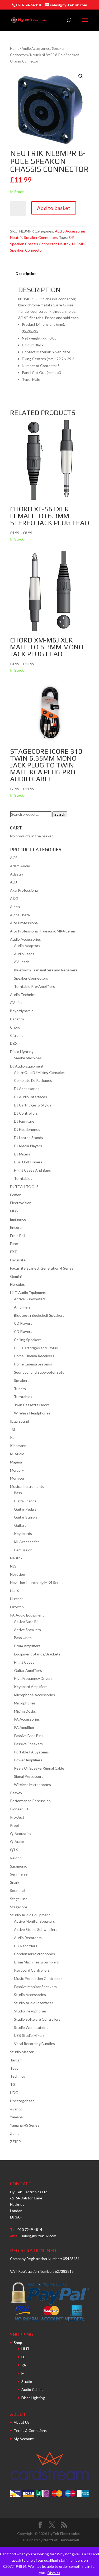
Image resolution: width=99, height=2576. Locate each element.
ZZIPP (15, 2142)
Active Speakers (27, 1630)
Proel (14, 1825)
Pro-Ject (17, 1817)
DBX (14, 1043)
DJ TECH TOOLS (24, 1187)
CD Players (23, 1323)
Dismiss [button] (54, 2573)
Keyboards (23, 1533)
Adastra (17, 874)
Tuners (20, 1389)
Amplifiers (22, 1307)
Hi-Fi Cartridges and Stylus (36, 1348)
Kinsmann (18, 1446)
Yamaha (16, 2117)
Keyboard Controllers (32, 1970)
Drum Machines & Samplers (36, 1962)
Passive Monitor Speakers (35, 1987)
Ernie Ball (18, 1236)
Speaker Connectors (41, 237)
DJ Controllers (26, 1113)
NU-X (15, 1591)
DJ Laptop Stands (29, 1138)
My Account (24, 2439)
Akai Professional (24, 890)
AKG (14, 898)
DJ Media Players (28, 1146)
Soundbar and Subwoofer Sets (39, 1372)
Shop (18, 2343)
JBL (13, 1429)
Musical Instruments (27, 1486)
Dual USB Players (28, 1162)
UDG (14, 2093)
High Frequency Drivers (33, 1678)
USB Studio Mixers (29, 2035)
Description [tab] (26, 273)
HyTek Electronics (64, 2533)
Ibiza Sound (20, 1421)
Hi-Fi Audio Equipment (28, 1293)
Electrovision (21, 1203)
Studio (27, 2381)
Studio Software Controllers (37, 2019)
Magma (16, 1462)
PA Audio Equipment (27, 1615)
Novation (18, 1574)
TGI (13, 2084)
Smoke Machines (28, 1058)
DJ (23, 2357)
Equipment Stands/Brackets (37, 1654)
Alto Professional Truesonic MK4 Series (43, 931)
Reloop (16, 1858)
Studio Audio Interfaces (34, 2003)
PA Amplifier (24, 1727)
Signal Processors (29, 1776)
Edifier (15, 1195)
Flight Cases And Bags (32, 1170)
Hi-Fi (25, 2349)
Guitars (20, 1525)
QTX (14, 1850)
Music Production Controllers (38, 1978)
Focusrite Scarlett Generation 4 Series (42, 1268)
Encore (16, 1227)
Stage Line (19, 1899)
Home (15, 48)
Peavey (16, 1793)
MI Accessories (27, 1542)
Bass (18, 1493)
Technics (18, 2076)
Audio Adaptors (27, 946)
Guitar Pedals (25, 1509)
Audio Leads (24, 954)
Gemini (16, 1276)
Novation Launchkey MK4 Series (37, 1582)
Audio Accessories (36, 48)
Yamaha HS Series (25, 2125)
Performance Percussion (30, 1801)
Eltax (14, 1211)
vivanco (16, 2109)
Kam (14, 1437)
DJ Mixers (22, 1154)
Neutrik (16, 237)
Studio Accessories (30, 1995)
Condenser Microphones (34, 1954)
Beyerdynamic (22, 1011)
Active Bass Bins (28, 1621)
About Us (22, 2422)
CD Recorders (26, 1946)
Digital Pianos (25, 1501)
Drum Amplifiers (27, 1646)
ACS (14, 858)
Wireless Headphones (32, 1413)
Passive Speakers (28, 1744)
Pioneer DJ (19, 1809)
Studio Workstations (31, 2027)
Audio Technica (23, 995)
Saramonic (18, 1866)
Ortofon (17, 1607)
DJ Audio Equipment (27, 1066)
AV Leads (22, 962)
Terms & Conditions (30, 2430)
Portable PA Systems (31, 1752)
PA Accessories (27, 1719)
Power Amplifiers (28, 1760)
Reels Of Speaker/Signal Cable (39, 1768)
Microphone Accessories (34, 1695)
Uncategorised (22, 2101)
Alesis (15, 907)
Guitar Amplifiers (28, 1670)
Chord (15, 1027)
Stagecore (19, 1907)
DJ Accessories (27, 1089)
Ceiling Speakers (28, 1340)
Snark (15, 1882)
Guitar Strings (26, 1517)
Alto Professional (24, 923)
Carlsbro (17, 1019)
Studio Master (22, 2052)
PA (24, 2365)
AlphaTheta (20, 915)
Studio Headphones (30, 2011)
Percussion (23, 1550)
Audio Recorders (28, 1938)
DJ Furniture (24, 1121)
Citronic (17, 1035)
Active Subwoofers (30, 1299)
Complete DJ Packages (33, 1080)
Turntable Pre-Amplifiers (34, 986)
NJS (13, 1566)
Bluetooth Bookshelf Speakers (39, 1315)
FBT (13, 1252)
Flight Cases (24, 1662)
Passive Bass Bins (29, 1736)
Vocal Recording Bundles (34, 2044)
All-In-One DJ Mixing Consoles (39, 1072)
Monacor (17, 1478)
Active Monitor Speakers (34, 1921)
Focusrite (18, 1260)
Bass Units (23, 1638)
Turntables (23, 1178)
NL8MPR (79, 244)
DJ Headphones (27, 1129)
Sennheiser (19, 1874)
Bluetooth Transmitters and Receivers (46, 970)
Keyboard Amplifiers (31, 1687)
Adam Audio (20, 866)
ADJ (13, 882)
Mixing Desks (25, 1711)
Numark (16, 1599)
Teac (14, 2068)
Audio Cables (32, 2389)
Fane (14, 1244)
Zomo (15, 2133)
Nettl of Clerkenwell (61, 2540)
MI (24, 2373)
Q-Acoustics (21, 1834)
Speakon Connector (27, 250)
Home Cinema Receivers (34, 1356)
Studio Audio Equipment (30, 1915)
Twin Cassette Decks (32, 1405)
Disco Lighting (22, 1052)
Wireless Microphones (32, 1785)
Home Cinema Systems (33, 1364)
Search (60, 814)
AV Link (16, 1003)
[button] (81, 76)
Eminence (18, 1219)
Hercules (17, 1284)
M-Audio (17, 1454)
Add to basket (54, 208)
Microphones (25, 1703)
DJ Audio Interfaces (30, 1097)
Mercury (17, 1470)
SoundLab (18, 1890)
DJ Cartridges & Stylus (33, 1105)
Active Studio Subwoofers (36, 1929)
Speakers (22, 1380)
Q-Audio (17, 1841)
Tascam (16, 2060)
